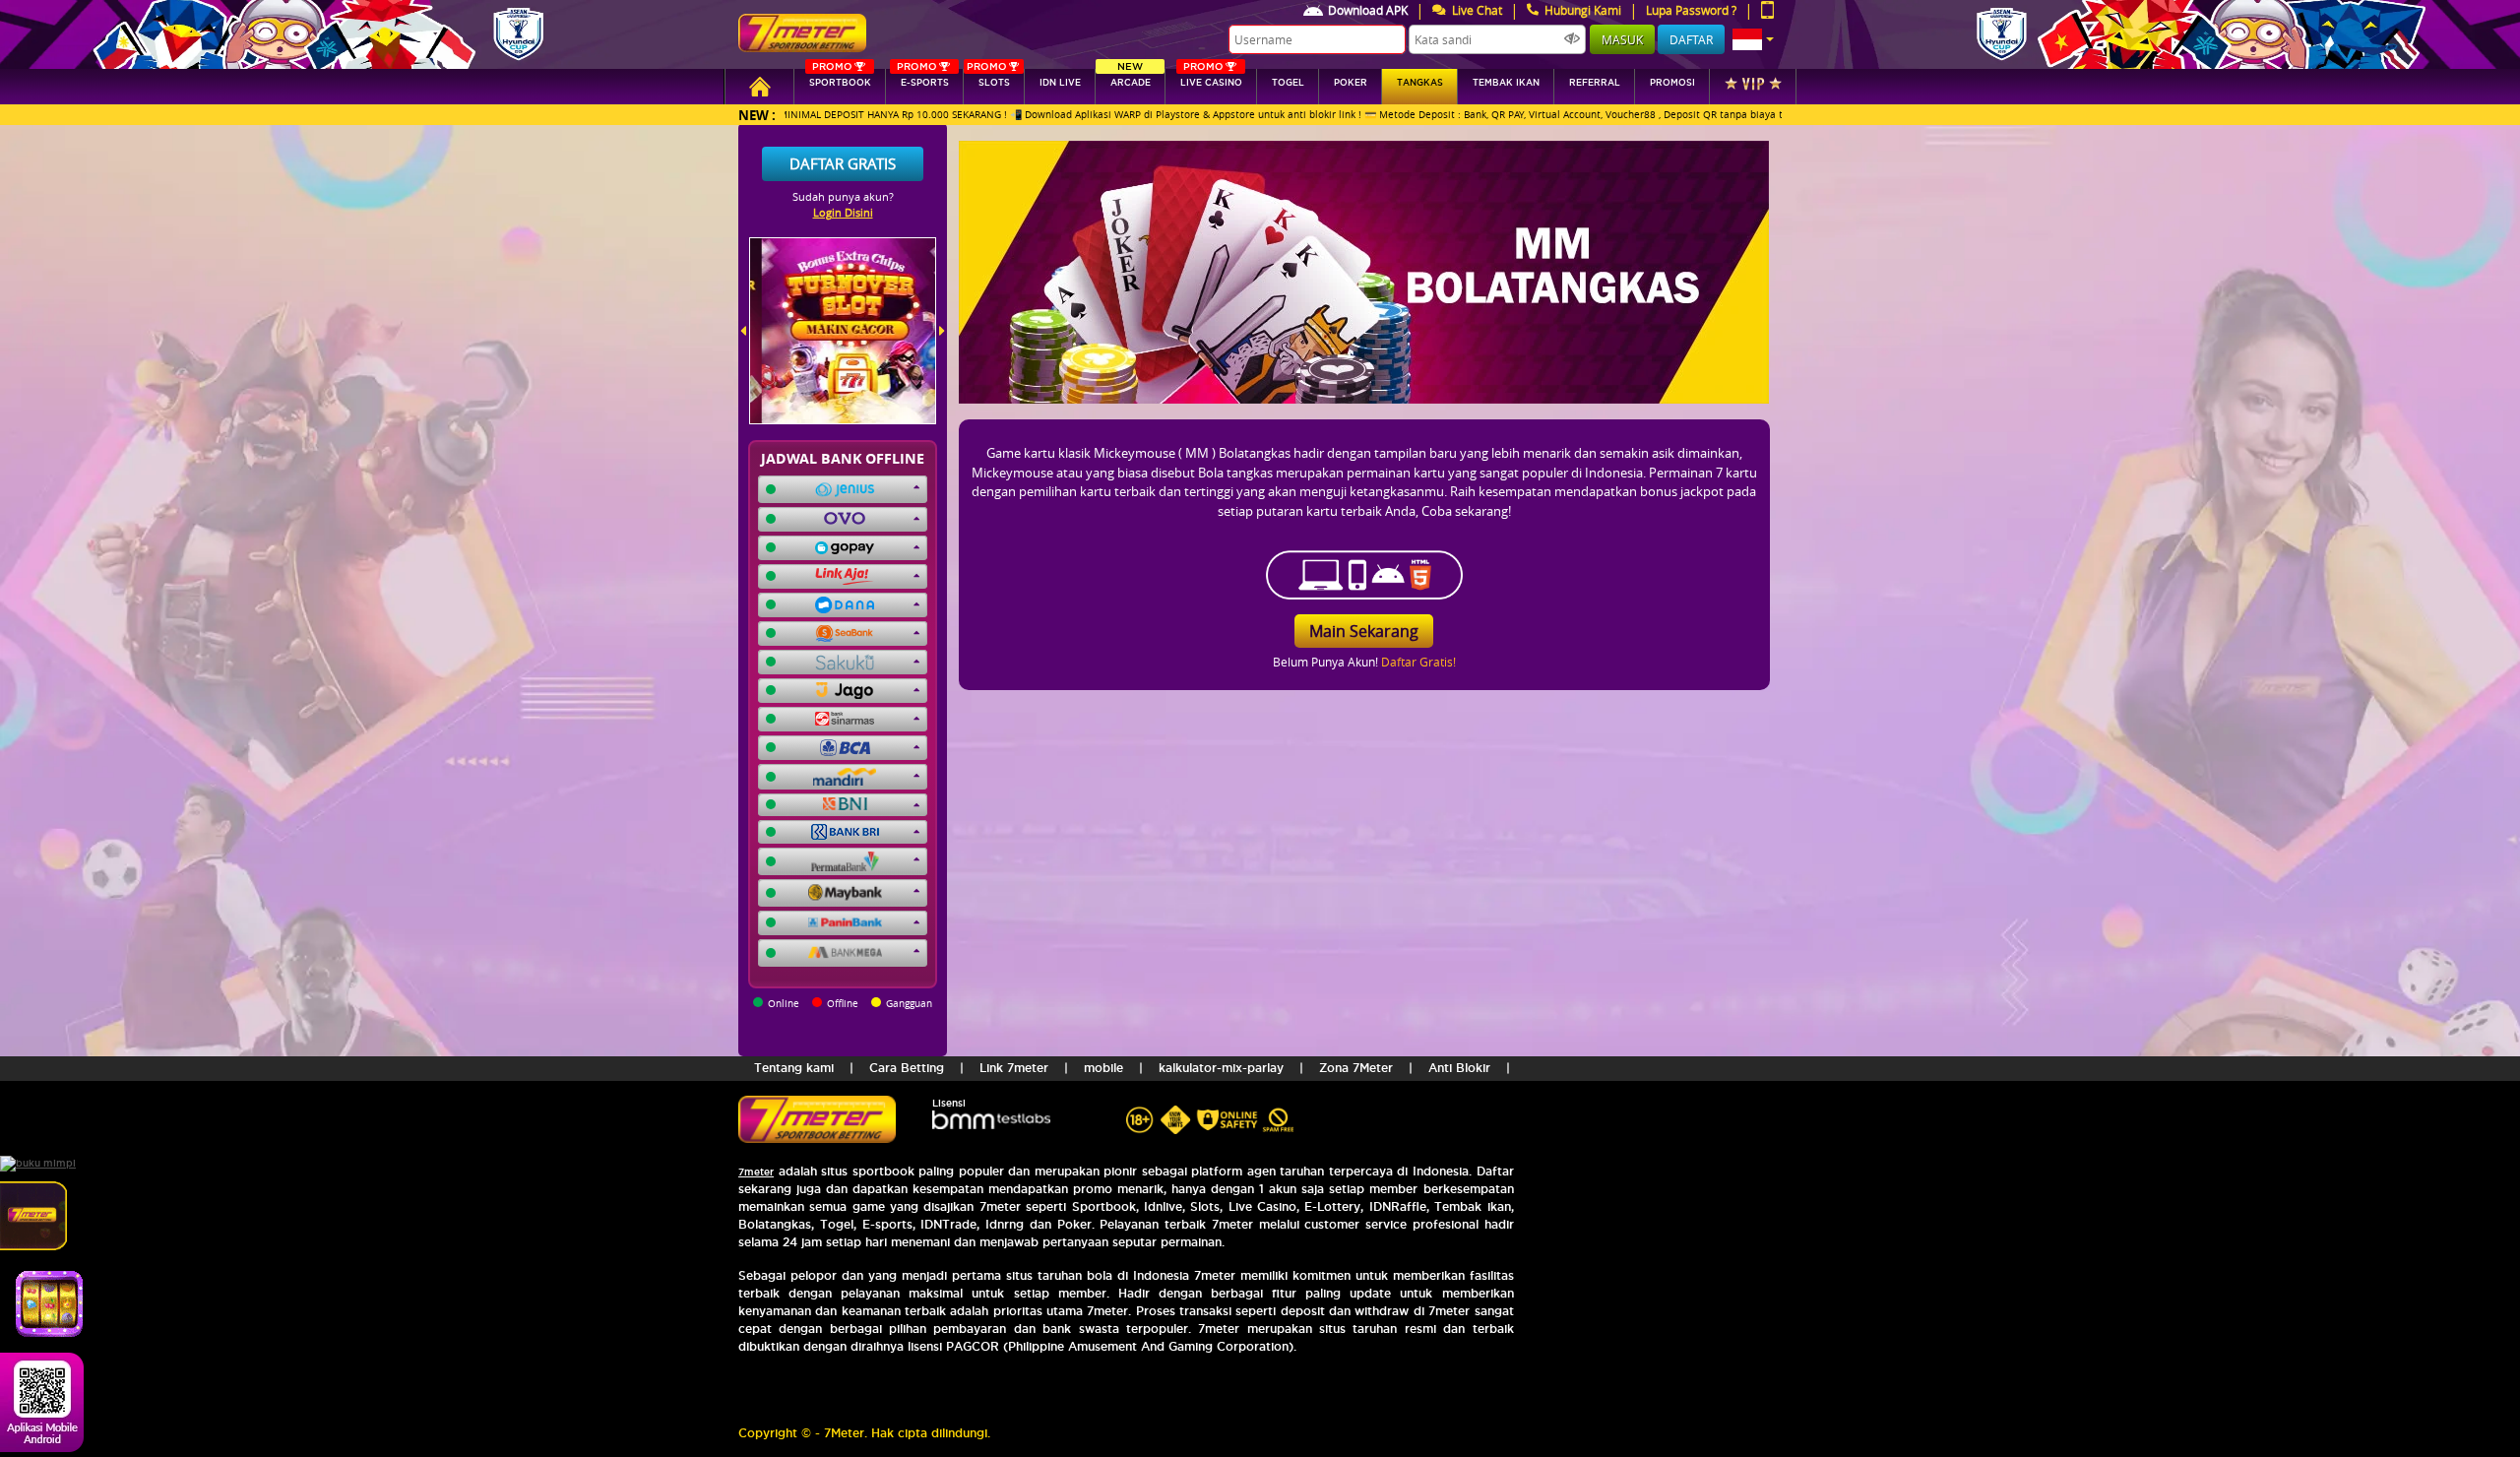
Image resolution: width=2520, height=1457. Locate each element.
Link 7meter (1014, 1068)
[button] (1753, 39)
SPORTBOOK (840, 78)
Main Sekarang (1364, 631)
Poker (1351, 83)
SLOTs (988, 78)
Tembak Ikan (1506, 83)
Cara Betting (907, 1068)
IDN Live (1060, 83)
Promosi (1672, 83)
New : (757, 115)
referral (1595, 83)
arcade (1131, 78)
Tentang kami (794, 1068)
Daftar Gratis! (1418, 662)
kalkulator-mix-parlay (1221, 1068)
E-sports (922, 78)
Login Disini (843, 212)
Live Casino (1211, 78)
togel (1288, 83)
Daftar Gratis (843, 163)
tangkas (1420, 83)
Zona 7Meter (1356, 1068)
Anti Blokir (1459, 1068)
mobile (1103, 1068)
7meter (756, 1172)
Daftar (1691, 39)
